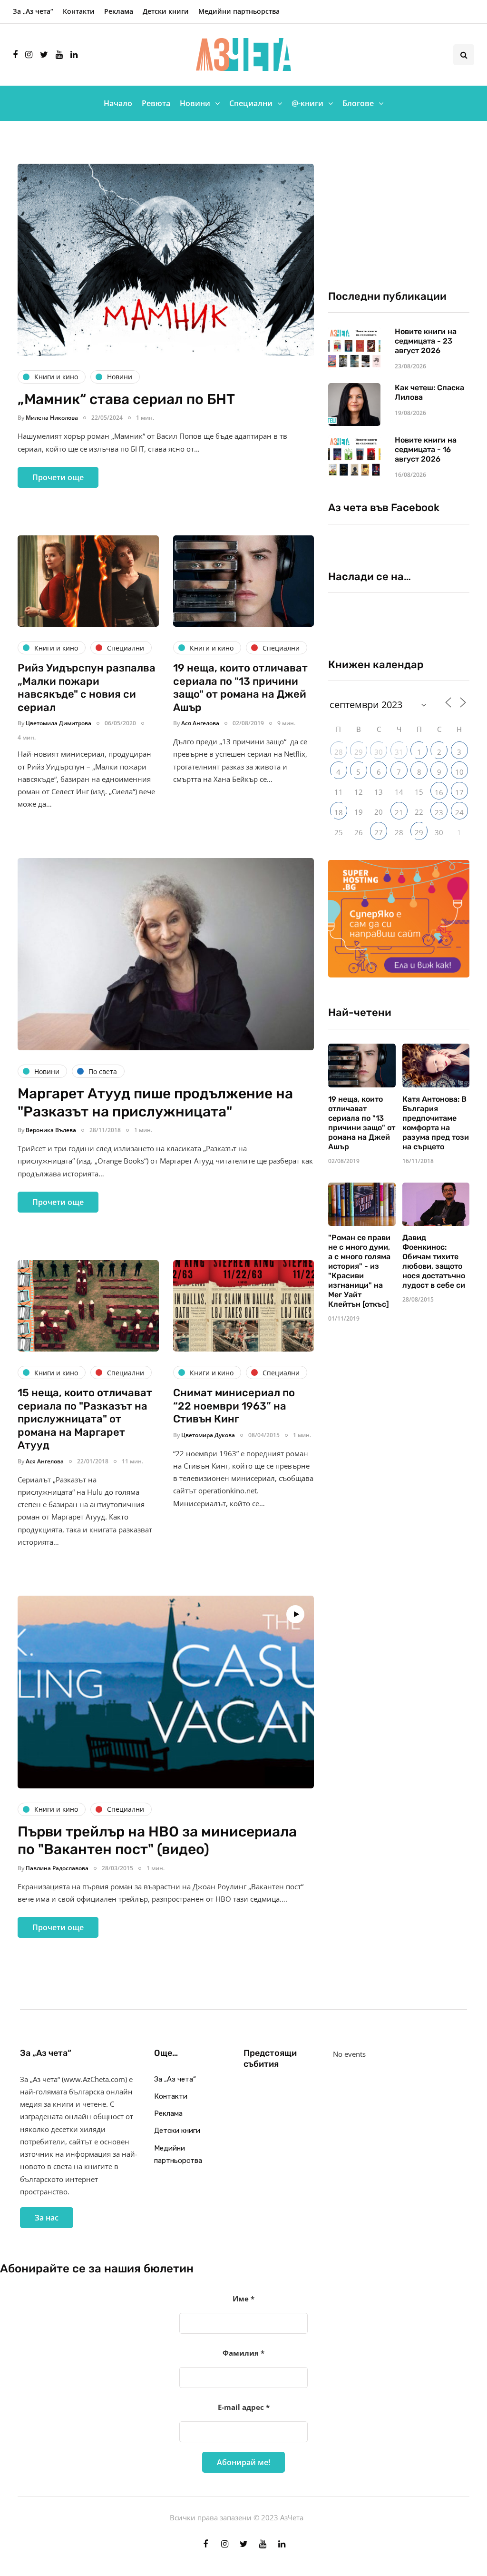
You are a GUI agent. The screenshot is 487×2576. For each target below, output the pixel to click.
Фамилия (243, 2353)
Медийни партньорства (239, 11)
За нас (47, 2218)
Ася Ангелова (200, 723)
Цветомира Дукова (208, 1435)
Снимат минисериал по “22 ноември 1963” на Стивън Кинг (234, 1406)
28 (339, 752)
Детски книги (166, 11)
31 (399, 752)
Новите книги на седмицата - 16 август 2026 (426, 449)
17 (459, 792)
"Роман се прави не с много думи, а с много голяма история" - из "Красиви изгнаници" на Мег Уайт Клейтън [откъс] (359, 1271)
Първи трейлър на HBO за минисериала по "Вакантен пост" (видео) (157, 1841)
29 (359, 752)
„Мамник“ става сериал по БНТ (126, 399)
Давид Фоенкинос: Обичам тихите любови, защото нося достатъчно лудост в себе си (434, 1261)
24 (459, 812)
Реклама (119, 11)
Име (243, 2299)
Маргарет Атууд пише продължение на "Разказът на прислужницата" (155, 1103)
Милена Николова (52, 418)
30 (379, 752)
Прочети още (58, 477)
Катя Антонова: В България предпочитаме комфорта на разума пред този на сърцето (436, 1123)
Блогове (358, 103)
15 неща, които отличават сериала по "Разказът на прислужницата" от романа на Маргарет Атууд (85, 1419)
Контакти (79, 11)
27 (379, 832)
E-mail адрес (244, 2407)
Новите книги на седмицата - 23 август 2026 (426, 341)
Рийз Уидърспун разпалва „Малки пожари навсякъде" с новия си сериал (87, 688)
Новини (195, 103)
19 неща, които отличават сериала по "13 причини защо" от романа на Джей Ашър (240, 688)
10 (459, 772)
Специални (251, 103)
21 (399, 812)
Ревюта (156, 103)
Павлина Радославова (57, 1868)
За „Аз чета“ (33, 11)
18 (339, 812)
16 (439, 792)
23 (439, 812)
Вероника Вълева (51, 1130)
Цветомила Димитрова (58, 723)
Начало (118, 103)
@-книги (307, 103)
